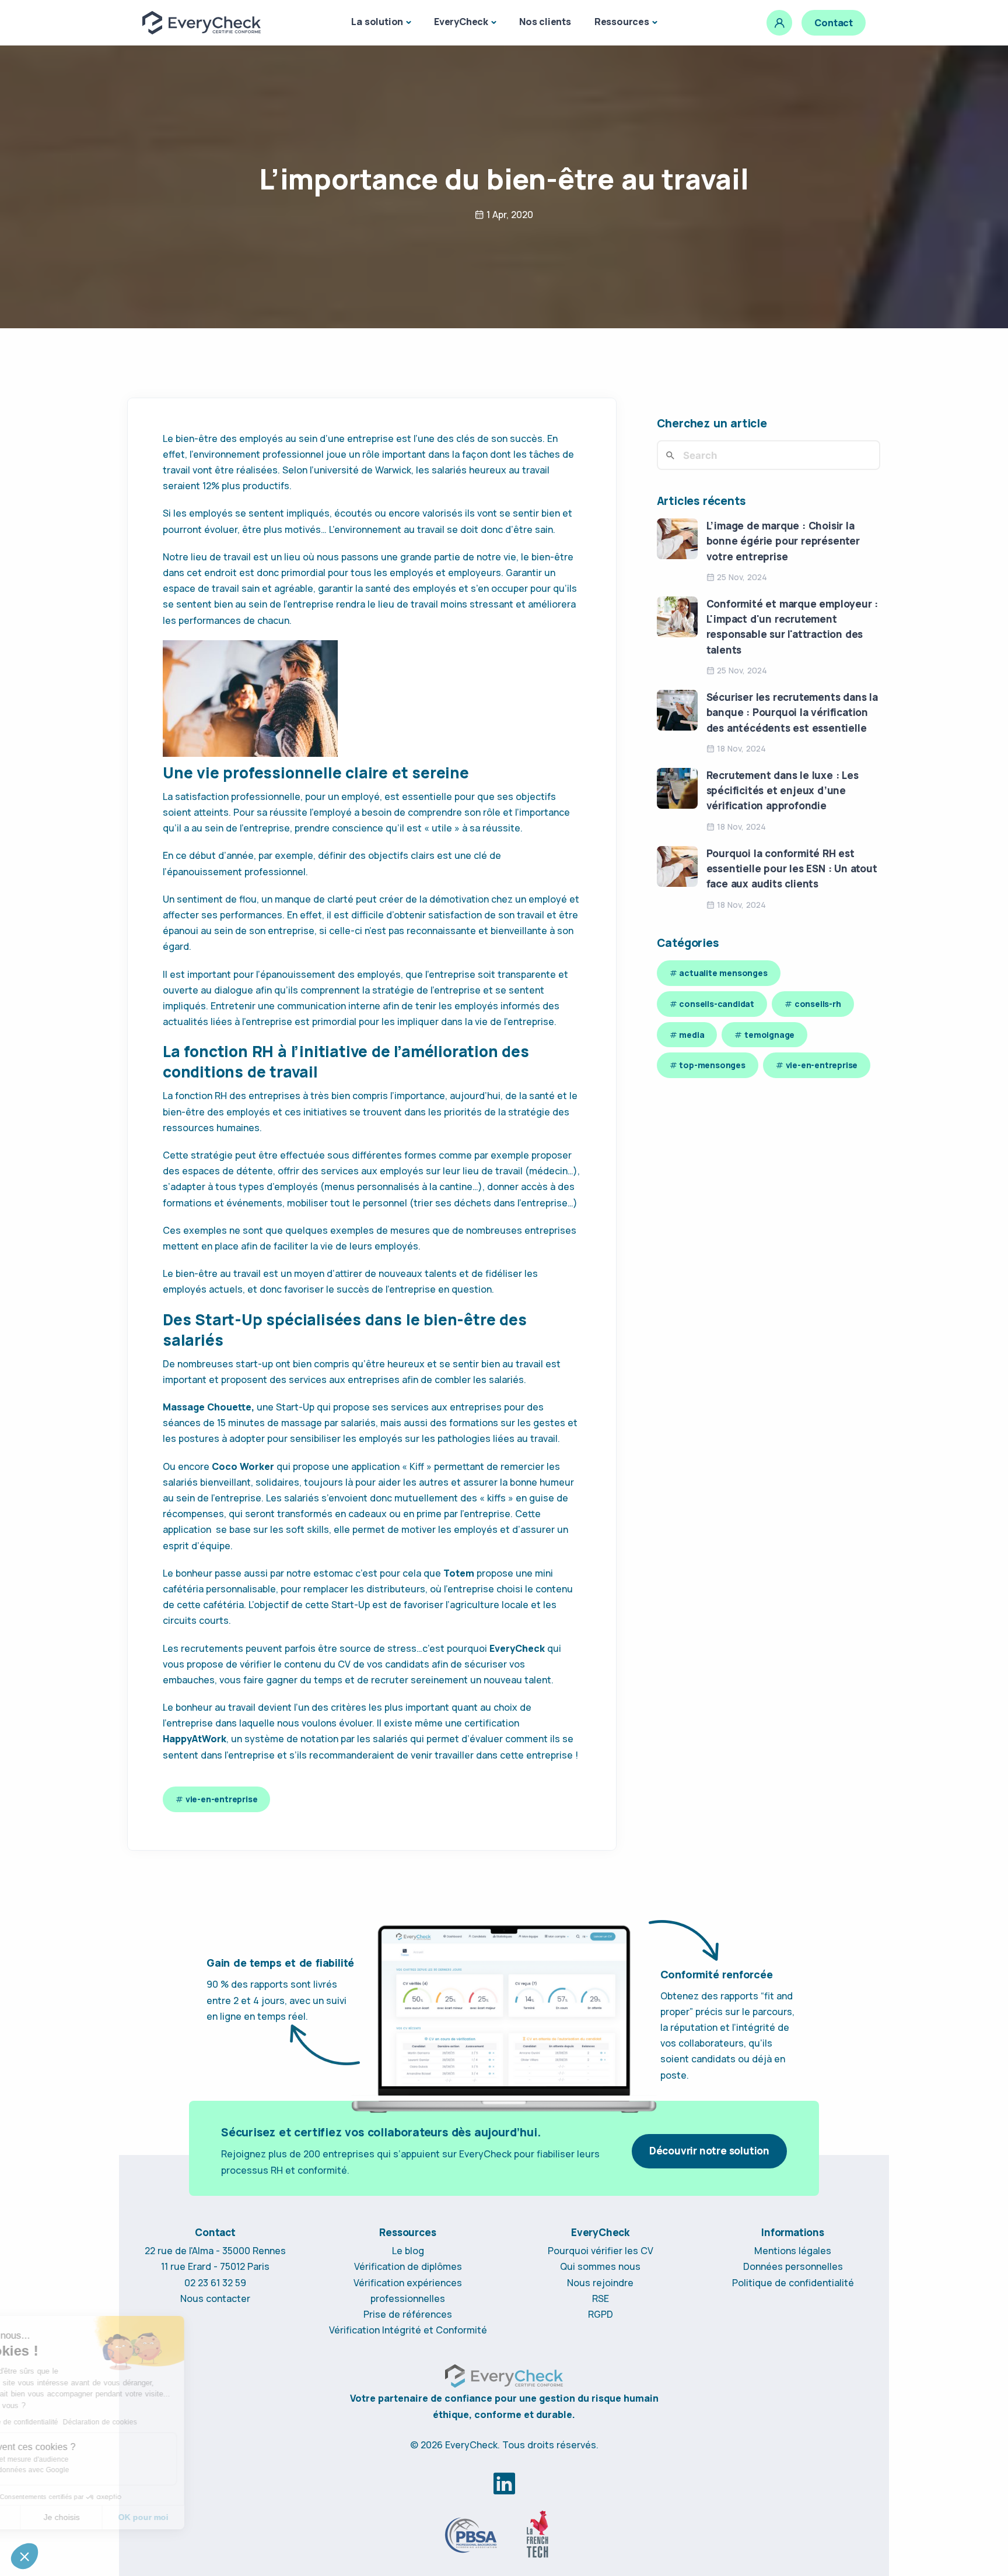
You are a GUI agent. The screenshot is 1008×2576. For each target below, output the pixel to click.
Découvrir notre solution (709, 2151)
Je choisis (134, 2517)
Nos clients (545, 22)
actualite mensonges (723, 973)
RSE (601, 2298)
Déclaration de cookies (172, 2422)
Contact (834, 23)
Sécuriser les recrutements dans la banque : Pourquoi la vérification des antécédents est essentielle (792, 713)
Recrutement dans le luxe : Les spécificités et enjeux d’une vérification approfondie (783, 791)
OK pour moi (216, 2517)
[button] (24, 2556)
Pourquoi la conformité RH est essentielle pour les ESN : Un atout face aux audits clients (792, 869)
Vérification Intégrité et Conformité (408, 2330)
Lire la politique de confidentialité (77, 2422)
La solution (377, 22)
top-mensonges (712, 1065)
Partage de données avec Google (87, 2470)
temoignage (769, 1035)
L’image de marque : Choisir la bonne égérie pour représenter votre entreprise (783, 541)
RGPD (601, 2314)
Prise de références (408, 2314)
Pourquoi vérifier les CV (601, 2251)
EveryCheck (461, 22)
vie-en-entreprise (222, 1799)
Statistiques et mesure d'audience (87, 2459)
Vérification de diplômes (408, 2266)
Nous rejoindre (600, 2283)
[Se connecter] (779, 23)
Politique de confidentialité (793, 2283)
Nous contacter (215, 2298)
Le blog (408, 2251)
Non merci (52, 2517)
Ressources (622, 22)
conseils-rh (818, 1004)
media (692, 1035)
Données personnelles (793, 2266)
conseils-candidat (717, 1004)
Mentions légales (793, 2251)
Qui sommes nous (600, 2266)
